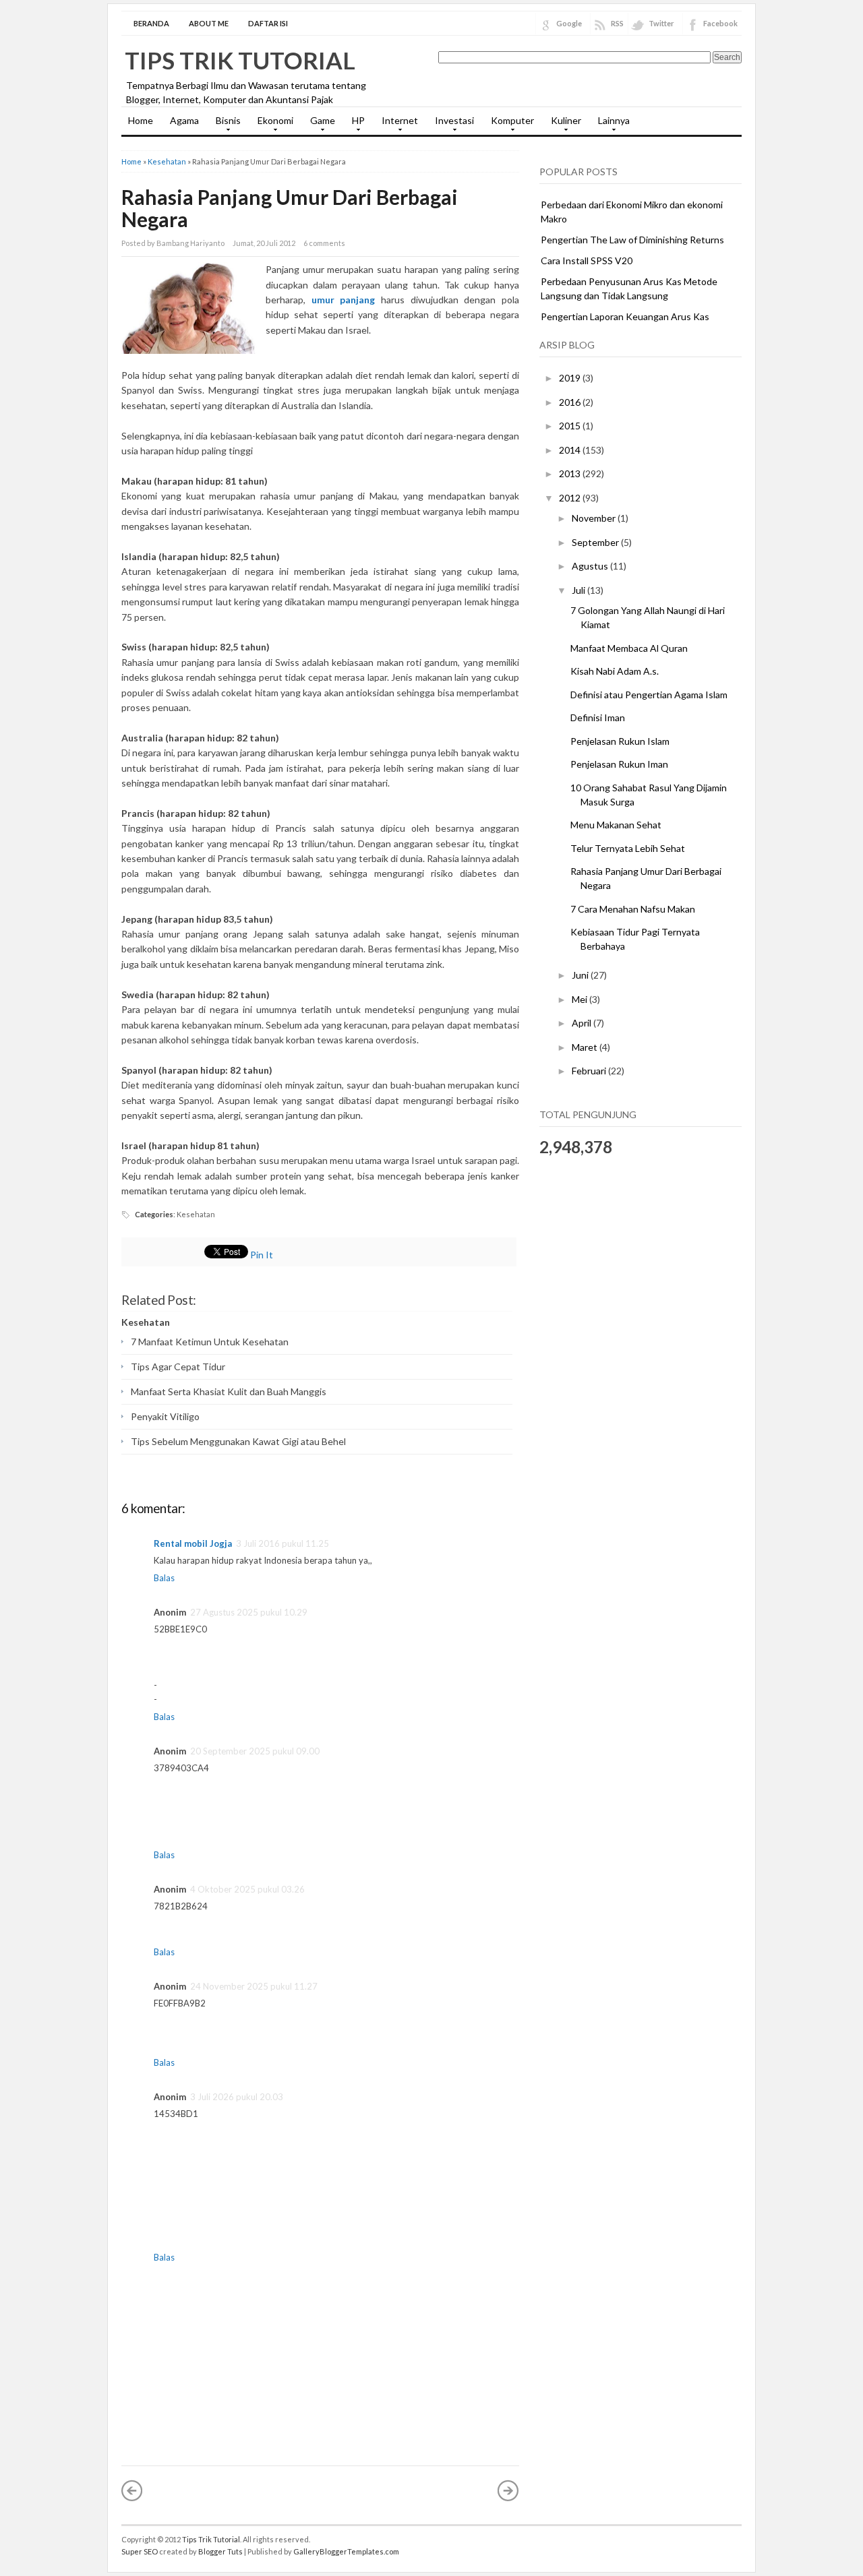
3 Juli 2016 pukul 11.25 (282, 1543)
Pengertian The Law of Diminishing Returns (632, 240)
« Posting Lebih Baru (132, 2490)
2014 (571, 450)
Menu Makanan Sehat (616, 825)
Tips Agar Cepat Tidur (178, 1367)
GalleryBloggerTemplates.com (346, 2551)
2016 (571, 402)
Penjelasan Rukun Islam (620, 741)
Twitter (661, 23)
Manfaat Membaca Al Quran (629, 648)
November (595, 518)
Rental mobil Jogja (193, 1543)
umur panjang (344, 300)
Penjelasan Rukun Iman (619, 764)
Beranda (151, 23)
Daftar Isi (268, 23)
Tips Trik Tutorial (240, 60)
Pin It (262, 1255)
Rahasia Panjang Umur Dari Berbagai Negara (290, 208)
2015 (571, 426)
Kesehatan (167, 161)
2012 (571, 498)
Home (141, 120)
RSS (617, 23)
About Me (209, 23)
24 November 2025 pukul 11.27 (254, 1986)
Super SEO (140, 2551)
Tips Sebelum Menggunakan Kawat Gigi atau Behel (238, 1441)
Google (569, 23)
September (596, 542)
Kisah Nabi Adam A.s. (615, 671)
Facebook (720, 23)
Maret (586, 1047)
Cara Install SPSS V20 (587, 260)
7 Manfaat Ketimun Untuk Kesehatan (210, 1342)
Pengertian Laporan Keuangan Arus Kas (625, 316)
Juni (581, 975)
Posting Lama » (508, 2490)
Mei (581, 999)
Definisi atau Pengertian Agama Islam (649, 695)
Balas (164, 1578)
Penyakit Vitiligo (165, 1416)
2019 (571, 378)
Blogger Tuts (220, 2551)
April (583, 1023)
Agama (184, 120)
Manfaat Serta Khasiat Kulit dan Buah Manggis (229, 1391)
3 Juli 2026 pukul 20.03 (237, 2097)
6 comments (324, 243)
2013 (571, 473)
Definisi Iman (598, 717)
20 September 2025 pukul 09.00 (255, 1751)
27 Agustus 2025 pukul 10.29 (249, 1612)
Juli (579, 590)
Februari (590, 1071)
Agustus (591, 566)
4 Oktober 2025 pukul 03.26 (247, 1889)
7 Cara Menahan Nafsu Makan (633, 909)
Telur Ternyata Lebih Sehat (628, 848)
